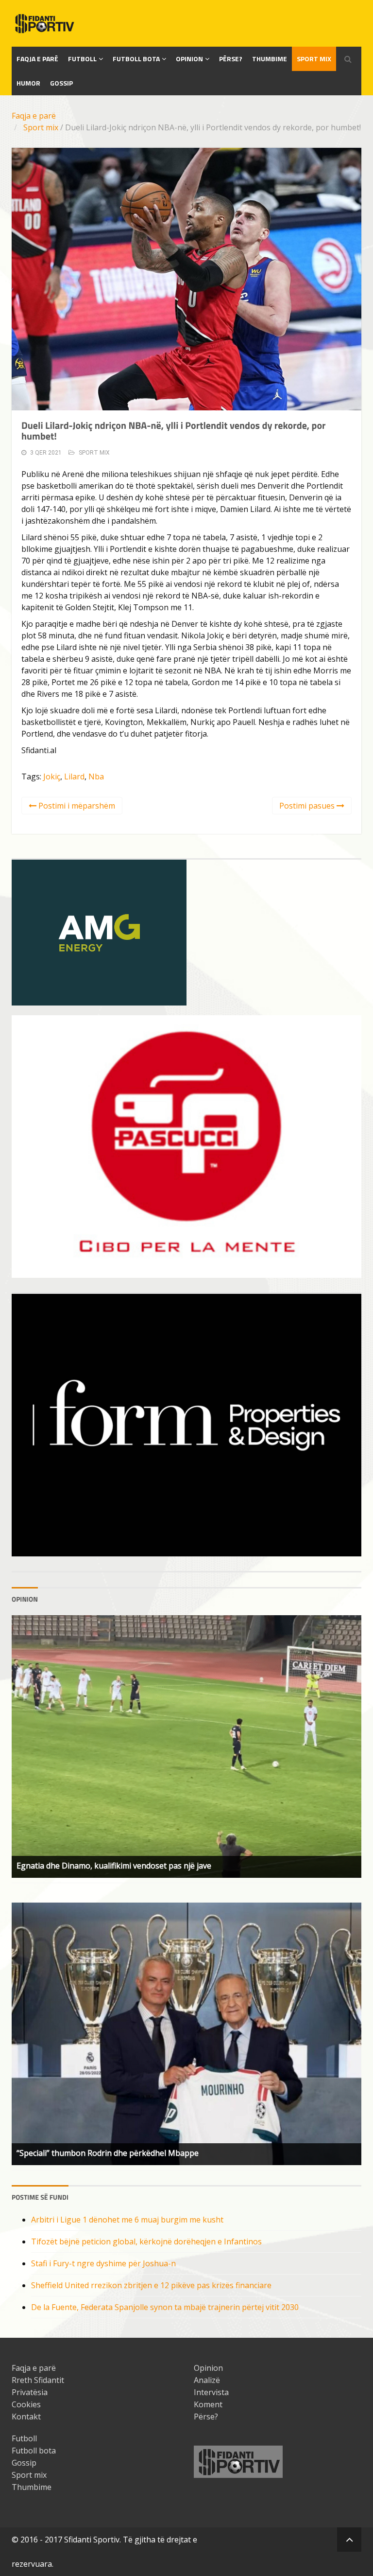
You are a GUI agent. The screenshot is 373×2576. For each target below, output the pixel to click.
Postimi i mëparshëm (76, 806)
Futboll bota (136, 59)
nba (96, 776)
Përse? (231, 59)
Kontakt (26, 2417)
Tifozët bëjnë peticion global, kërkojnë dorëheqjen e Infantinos (146, 2241)
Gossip (61, 83)
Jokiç (52, 776)
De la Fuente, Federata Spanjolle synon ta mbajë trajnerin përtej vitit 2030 (165, 2307)
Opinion (189, 59)
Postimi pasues (308, 806)
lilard (74, 776)
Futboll (82, 59)
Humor (28, 83)
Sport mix (314, 59)
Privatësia (30, 2392)
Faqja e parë (34, 116)
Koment (208, 2404)
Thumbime (270, 59)
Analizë (207, 2380)
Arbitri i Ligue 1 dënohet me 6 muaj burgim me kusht (127, 2220)
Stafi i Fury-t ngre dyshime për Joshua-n (103, 2263)
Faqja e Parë (37, 59)
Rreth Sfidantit (38, 2380)
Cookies (26, 2404)
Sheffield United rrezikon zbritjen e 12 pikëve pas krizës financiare (151, 2285)
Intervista (211, 2392)
